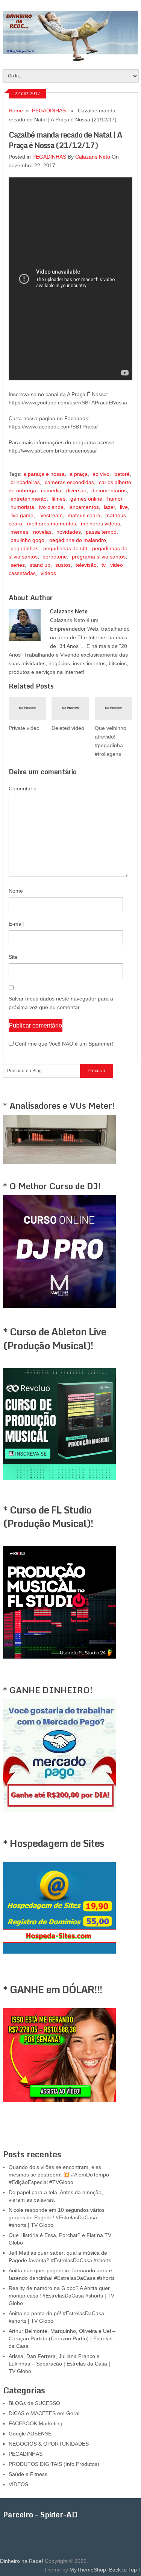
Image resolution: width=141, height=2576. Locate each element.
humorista (22, 507)
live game (22, 515)
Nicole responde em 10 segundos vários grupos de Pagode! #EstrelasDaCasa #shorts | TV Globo (57, 2217)
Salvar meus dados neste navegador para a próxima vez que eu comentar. (61, 1003)
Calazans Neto (93, 157)
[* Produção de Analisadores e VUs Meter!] (59, 1162)
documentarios (109, 490)
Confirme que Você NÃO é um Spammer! (63, 1044)
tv (103, 565)
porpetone (55, 557)
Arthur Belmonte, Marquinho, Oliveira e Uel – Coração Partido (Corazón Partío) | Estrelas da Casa (62, 2338)
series (18, 565)
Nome (16, 891)
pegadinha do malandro (78, 540)
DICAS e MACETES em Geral (44, 2413)
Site (13, 957)
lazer (109, 507)
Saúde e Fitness (28, 2474)
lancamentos (84, 507)
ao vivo (101, 474)
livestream (51, 515)
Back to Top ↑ (125, 2570)
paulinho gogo (27, 540)
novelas (42, 532)
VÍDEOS (18, 2484)
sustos (63, 565)
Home (16, 110)
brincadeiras (25, 482)
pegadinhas (24, 548)
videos (48, 573)
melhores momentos (52, 524)
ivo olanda (51, 507)
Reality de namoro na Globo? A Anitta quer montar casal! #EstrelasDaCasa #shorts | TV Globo (61, 2296)
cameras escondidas (69, 482)
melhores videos (100, 524)
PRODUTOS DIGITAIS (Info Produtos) (54, 2464)
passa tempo (101, 532)
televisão (86, 565)
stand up (40, 565)
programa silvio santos (99, 557)
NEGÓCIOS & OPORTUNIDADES (49, 2444)
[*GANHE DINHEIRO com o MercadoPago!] (59, 1810)
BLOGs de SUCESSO (34, 2403)
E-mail (16, 924)
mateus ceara (84, 515)
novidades (69, 532)
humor (115, 499)
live (124, 507)
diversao (76, 490)
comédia (51, 490)
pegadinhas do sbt (65, 548)
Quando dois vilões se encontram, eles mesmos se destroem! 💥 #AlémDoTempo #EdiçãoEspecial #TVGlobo (59, 2175)
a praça (79, 474)
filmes (58, 499)
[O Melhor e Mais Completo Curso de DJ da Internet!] (59, 1306)
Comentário (23, 789)
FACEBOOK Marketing (36, 2423)
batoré (122, 474)
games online (86, 499)
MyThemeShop (88, 2570)
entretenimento (29, 499)
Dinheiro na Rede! (22, 2561)
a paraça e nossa (44, 474)
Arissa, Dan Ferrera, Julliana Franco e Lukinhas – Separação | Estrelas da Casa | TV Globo (59, 2364)
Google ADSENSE (30, 2434)
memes (19, 532)
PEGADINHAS (49, 110)
